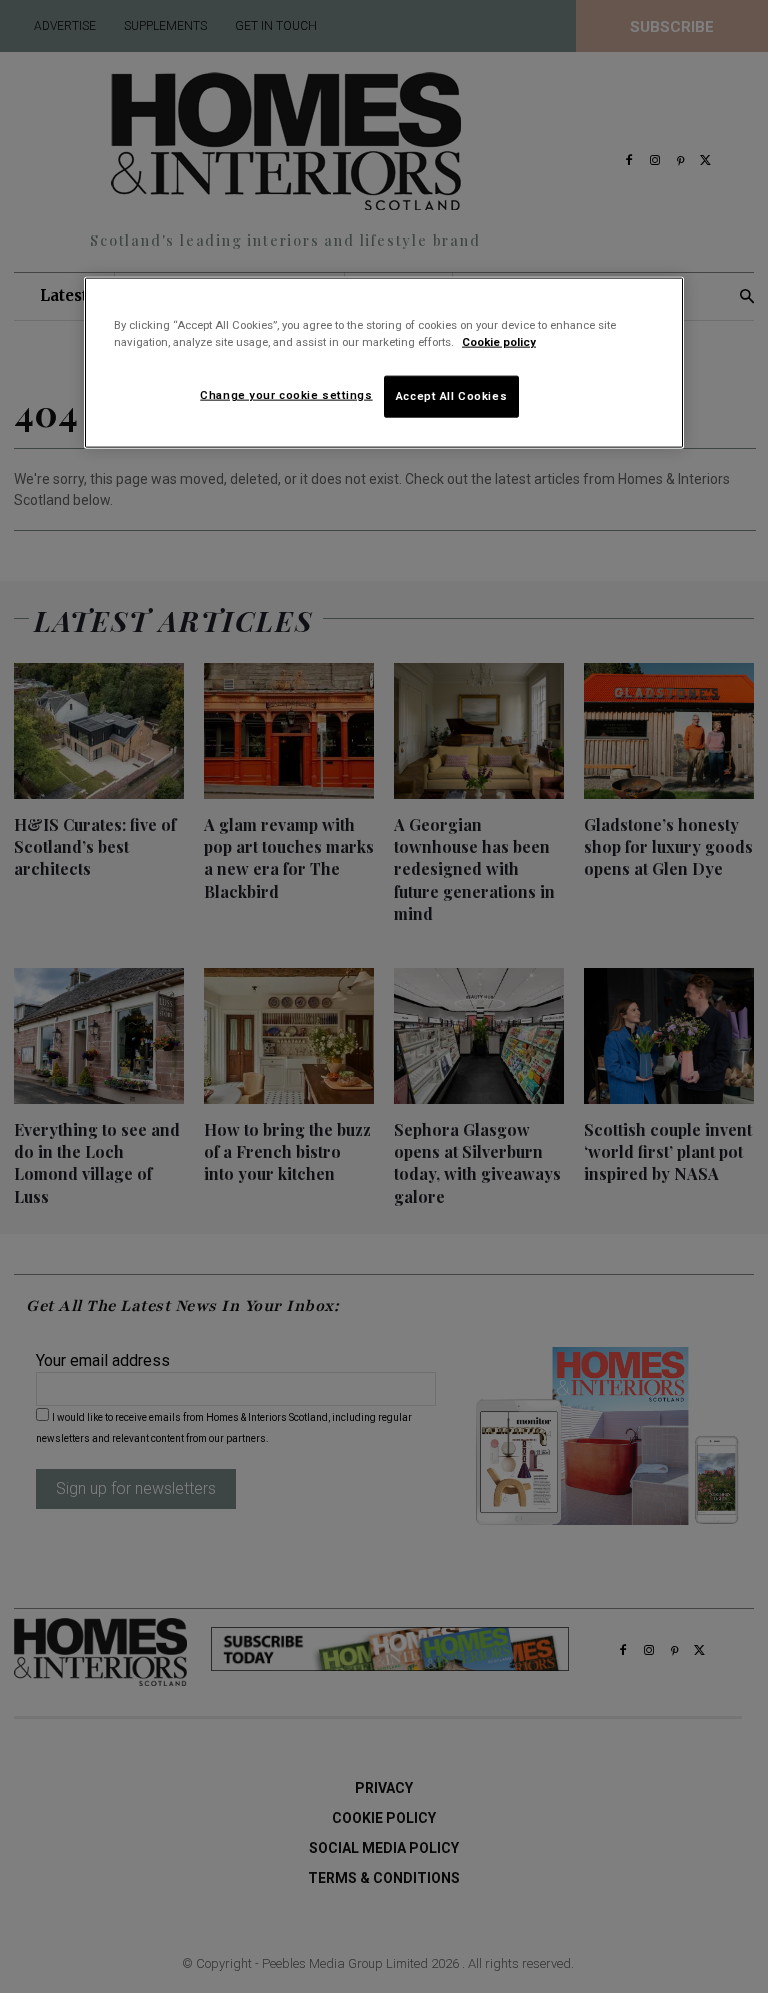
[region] (384, 363)
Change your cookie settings (286, 395)
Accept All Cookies (451, 396)
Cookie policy (499, 342)
